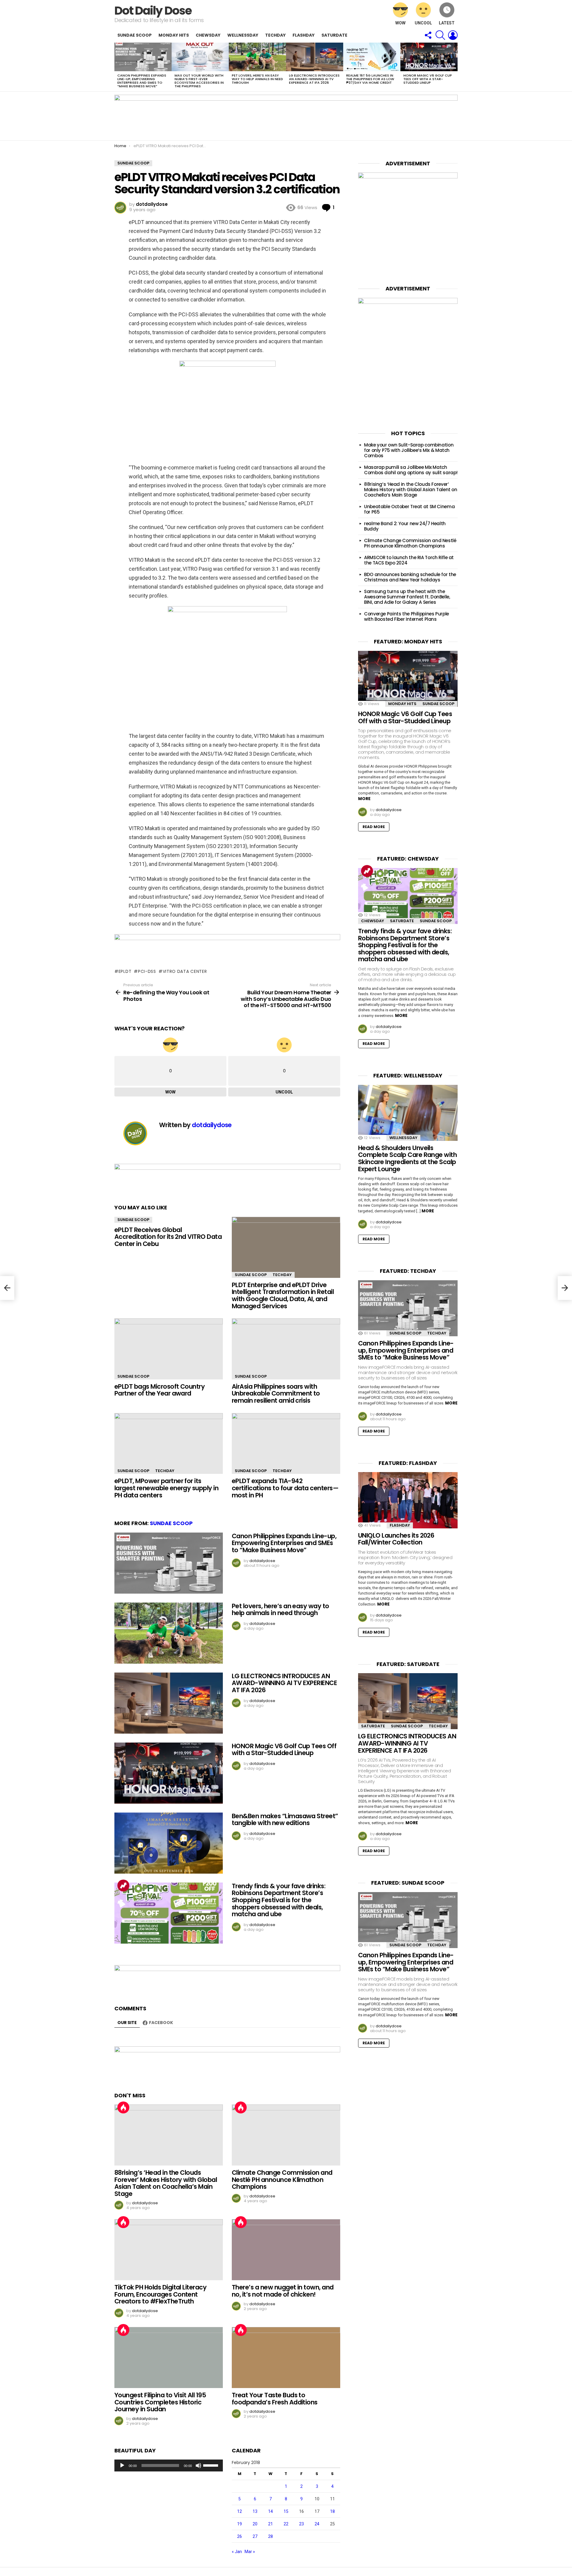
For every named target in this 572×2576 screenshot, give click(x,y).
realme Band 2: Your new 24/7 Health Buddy (405, 526)
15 (286, 2511)
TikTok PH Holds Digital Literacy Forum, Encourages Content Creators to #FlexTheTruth (160, 2294)
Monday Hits (174, 35)
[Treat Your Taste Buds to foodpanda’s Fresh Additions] (286, 2358)
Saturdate (334, 35)
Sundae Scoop (135, 35)
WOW (400, 23)
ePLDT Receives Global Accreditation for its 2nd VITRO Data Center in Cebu (168, 1237)
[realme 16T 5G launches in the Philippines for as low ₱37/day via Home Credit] (372, 57)
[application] (169, 2465)
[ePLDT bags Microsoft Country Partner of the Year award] (169, 1349)
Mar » (250, 2552)
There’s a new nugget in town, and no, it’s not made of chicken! (283, 2291)
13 (255, 2511)
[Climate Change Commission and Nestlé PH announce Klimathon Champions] (286, 2135)
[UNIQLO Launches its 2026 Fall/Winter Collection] (408, 1500)
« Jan (237, 2552)
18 (332, 2511)
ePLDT (125, 971)
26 (240, 2536)
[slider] (212, 2465)
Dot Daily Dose (153, 11)
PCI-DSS (147, 971)
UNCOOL (423, 23)
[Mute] (198, 2465)
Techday (275, 35)
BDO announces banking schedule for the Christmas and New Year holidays (410, 577)
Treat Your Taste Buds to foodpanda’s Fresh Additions (275, 2399)
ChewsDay (208, 35)
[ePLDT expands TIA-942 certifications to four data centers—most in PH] (286, 1444)
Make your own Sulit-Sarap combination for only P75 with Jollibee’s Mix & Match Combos (409, 450)
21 (271, 2524)
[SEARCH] (440, 35)
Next (455, 67)
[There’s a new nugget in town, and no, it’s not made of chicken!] (286, 2250)
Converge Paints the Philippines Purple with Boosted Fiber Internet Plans (407, 616)
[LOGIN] (453, 35)
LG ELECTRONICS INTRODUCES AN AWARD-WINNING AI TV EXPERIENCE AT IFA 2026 (314, 79)
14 (271, 2511)
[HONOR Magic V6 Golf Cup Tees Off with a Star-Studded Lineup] (429, 57)
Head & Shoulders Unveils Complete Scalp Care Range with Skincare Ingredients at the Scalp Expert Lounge (407, 1158)
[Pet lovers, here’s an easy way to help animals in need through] (257, 57)
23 (301, 2524)
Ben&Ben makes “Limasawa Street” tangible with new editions (285, 1820)
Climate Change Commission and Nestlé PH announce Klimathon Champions (282, 2180)
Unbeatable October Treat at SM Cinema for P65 (409, 509)
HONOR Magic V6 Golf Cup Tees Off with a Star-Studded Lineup (428, 79)
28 (271, 2536)
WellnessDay (243, 35)
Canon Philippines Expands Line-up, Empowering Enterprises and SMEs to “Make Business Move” (142, 81)
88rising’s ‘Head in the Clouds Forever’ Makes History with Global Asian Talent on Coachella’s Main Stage (166, 2183)
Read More (374, 827)
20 (255, 2524)
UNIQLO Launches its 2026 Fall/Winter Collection (396, 1539)
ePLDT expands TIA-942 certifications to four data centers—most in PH (285, 1488)
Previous (117, 67)
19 (240, 2524)
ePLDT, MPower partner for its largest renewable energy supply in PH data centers (166, 1488)
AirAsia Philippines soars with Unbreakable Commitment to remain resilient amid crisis (276, 1393)
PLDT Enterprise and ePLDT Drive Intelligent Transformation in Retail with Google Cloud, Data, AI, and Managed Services (283, 1295)
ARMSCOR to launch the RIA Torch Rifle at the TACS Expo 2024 (409, 560)
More (364, 799)
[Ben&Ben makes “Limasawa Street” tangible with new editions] (169, 1843)
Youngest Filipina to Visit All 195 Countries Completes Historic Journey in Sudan (160, 2402)
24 (317, 2524)
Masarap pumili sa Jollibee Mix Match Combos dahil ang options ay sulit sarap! (411, 470)
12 (240, 2511)
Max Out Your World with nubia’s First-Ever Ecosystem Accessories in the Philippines (199, 81)
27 (255, 2536)
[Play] (122, 2465)
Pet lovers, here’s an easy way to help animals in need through (257, 79)
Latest (447, 23)
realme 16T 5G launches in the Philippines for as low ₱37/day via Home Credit (370, 79)
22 (286, 2524)
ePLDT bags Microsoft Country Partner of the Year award (160, 1390)
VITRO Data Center (185, 971)
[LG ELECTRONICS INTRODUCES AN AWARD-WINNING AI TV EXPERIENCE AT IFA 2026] (315, 57)
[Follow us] (428, 35)
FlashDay (304, 35)
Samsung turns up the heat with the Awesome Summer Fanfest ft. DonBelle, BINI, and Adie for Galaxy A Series (407, 597)
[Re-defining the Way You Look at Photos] (7, 1288)
